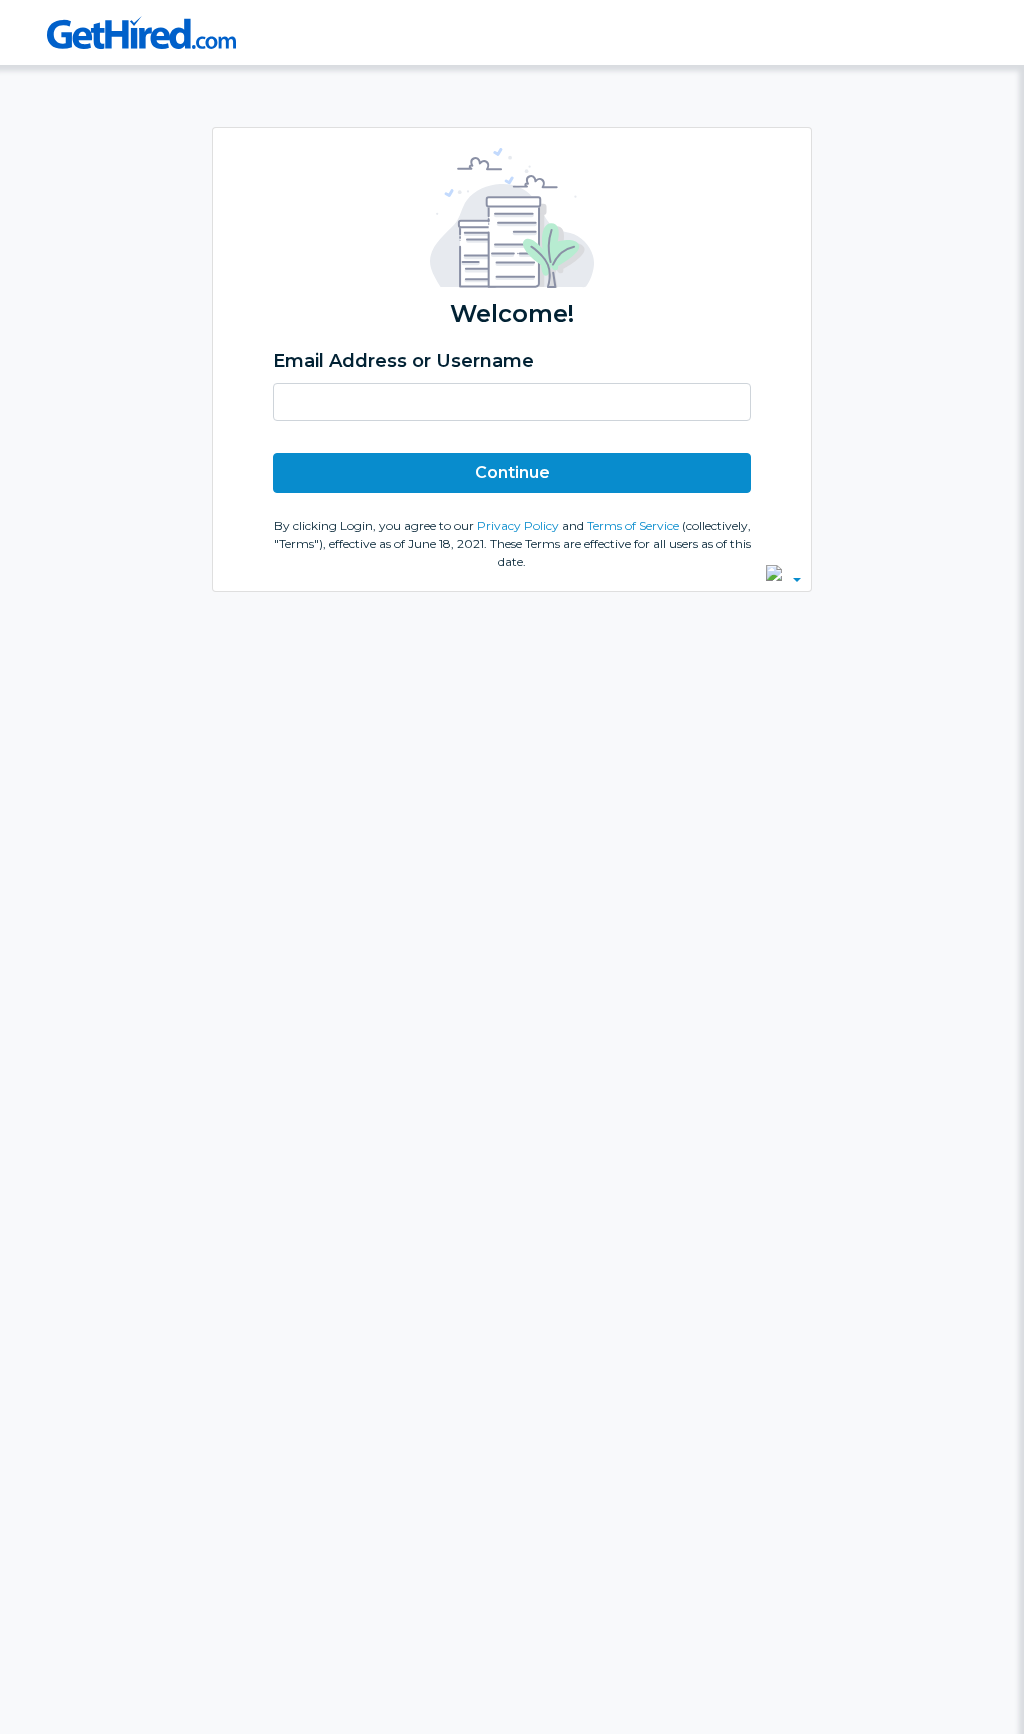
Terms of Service (634, 525)
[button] (783, 573)
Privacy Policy (519, 525)
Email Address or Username (403, 361)
